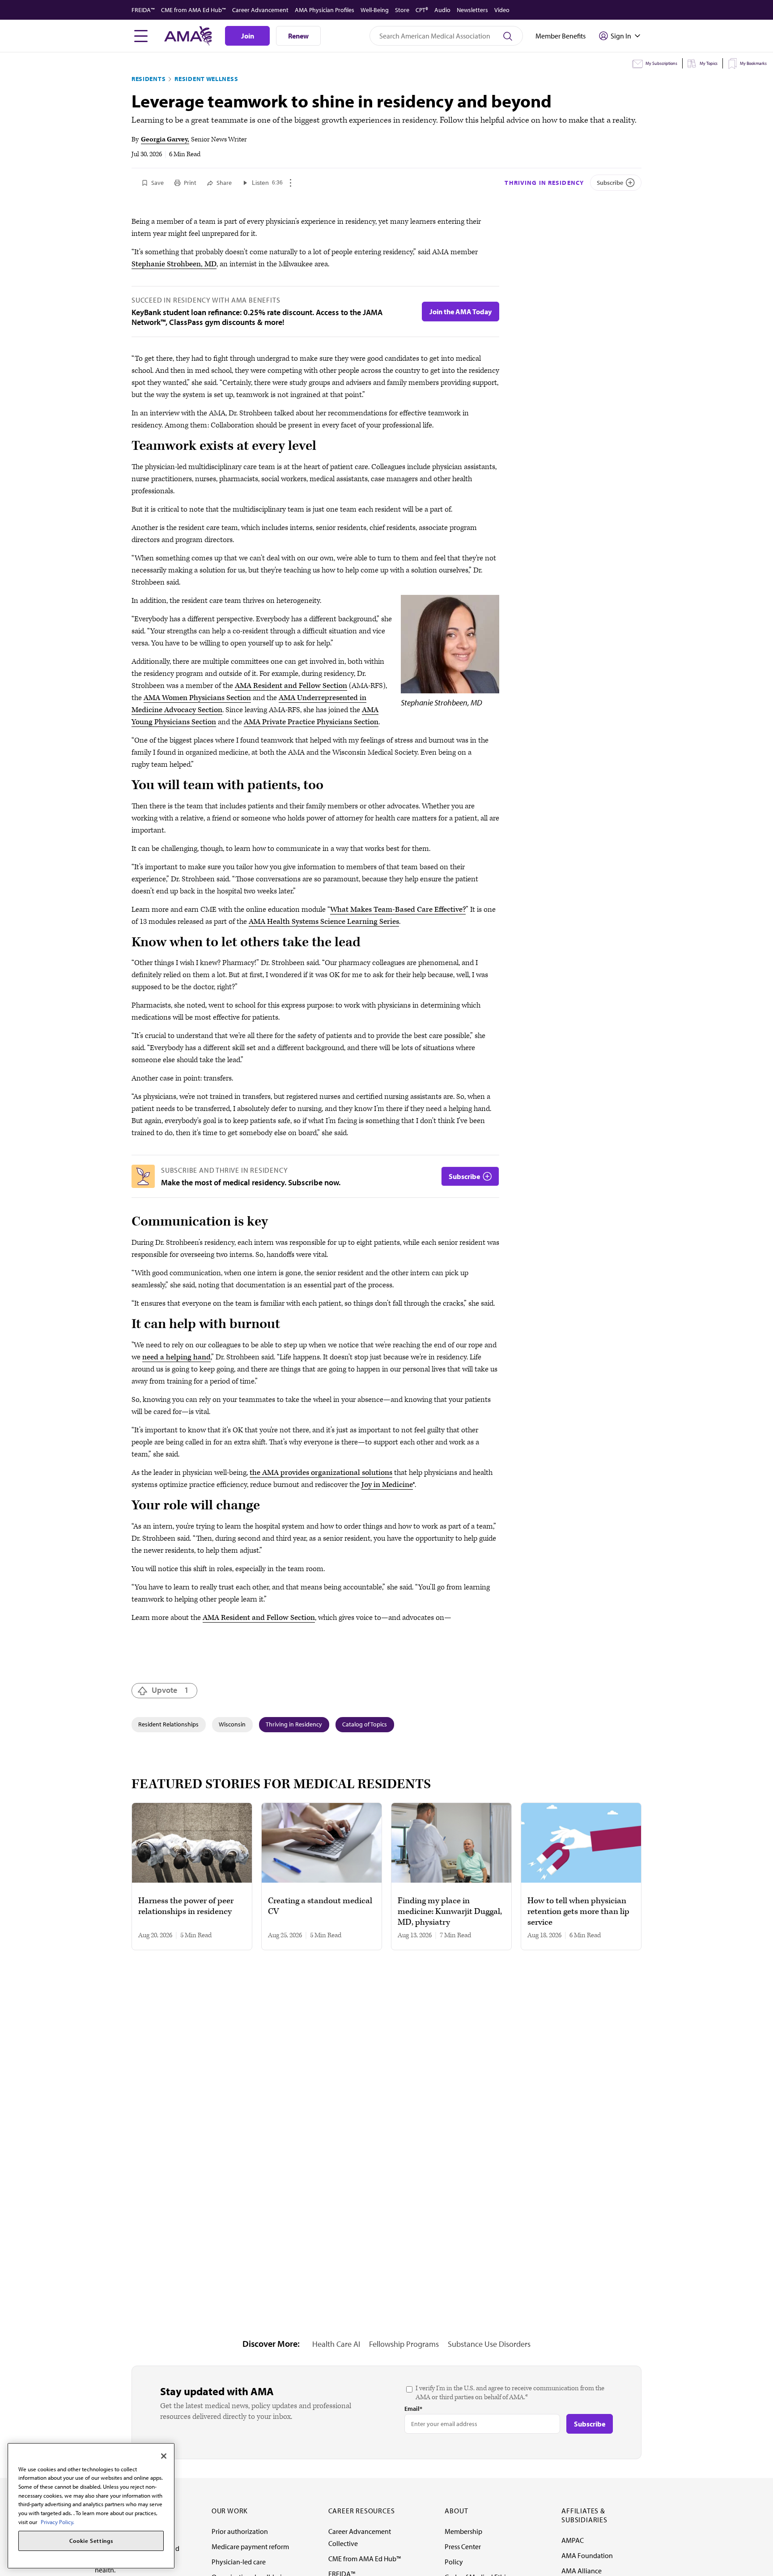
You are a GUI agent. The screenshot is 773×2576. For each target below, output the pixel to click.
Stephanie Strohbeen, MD (174, 264)
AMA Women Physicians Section (197, 698)
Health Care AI (336, 2344)
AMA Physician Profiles (325, 10)
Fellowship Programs (404, 2344)
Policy (454, 2562)
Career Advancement (260, 10)
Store (402, 10)
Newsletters (472, 10)
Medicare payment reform (250, 2546)
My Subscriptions (661, 63)
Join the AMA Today (461, 312)
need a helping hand (176, 1357)
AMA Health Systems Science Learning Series (324, 922)
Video (502, 10)
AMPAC (573, 2540)
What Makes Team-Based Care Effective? (398, 910)
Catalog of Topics (365, 1724)
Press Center (463, 2546)
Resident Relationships (168, 1724)
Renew (298, 36)
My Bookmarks (753, 63)
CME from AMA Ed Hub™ (193, 10)
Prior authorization (240, 2531)
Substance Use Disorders (489, 2344)
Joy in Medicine (387, 1485)
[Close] (164, 2456)
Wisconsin (232, 1724)
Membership (463, 2531)
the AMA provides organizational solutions (321, 1473)
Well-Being (375, 10)
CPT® (422, 10)
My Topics (709, 63)
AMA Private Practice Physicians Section (311, 722)
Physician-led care (239, 2562)
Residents (149, 79)
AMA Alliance (582, 2571)
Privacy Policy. (57, 2522)
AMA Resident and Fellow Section (291, 686)
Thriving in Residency (544, 183)
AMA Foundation (587, 2555)
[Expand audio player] (291, 183)
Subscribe (610, 183)
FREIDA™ (143, 10)
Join (248, 36)
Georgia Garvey (164, 139)
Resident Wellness (206, 79)
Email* (413, 2409)
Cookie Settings (91, 2541)
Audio (442, 10)
